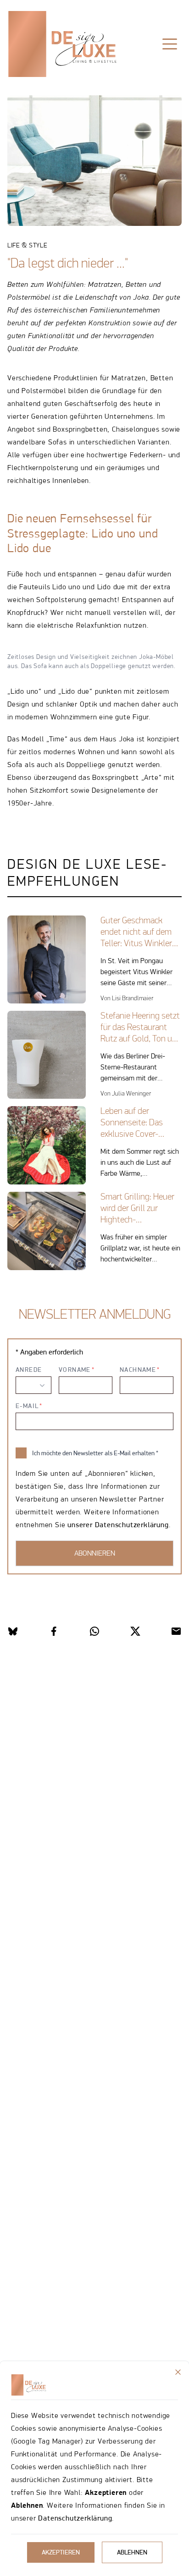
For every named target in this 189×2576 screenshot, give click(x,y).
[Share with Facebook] (54, 1631)
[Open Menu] (170, 44)
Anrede (29, 1370)
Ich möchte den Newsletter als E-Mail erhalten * (95, 1453)
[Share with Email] (176, 1631)
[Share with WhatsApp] (94, 1631)
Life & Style (46, 73)
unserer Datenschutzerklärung (118, 1525)
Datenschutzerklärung (75, 2518)
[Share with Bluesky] (13, 1631)
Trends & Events (114, 73)
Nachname (138, 1370)
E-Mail (27, 1406)
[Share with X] (135, 1631)
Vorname (75, 1370)
